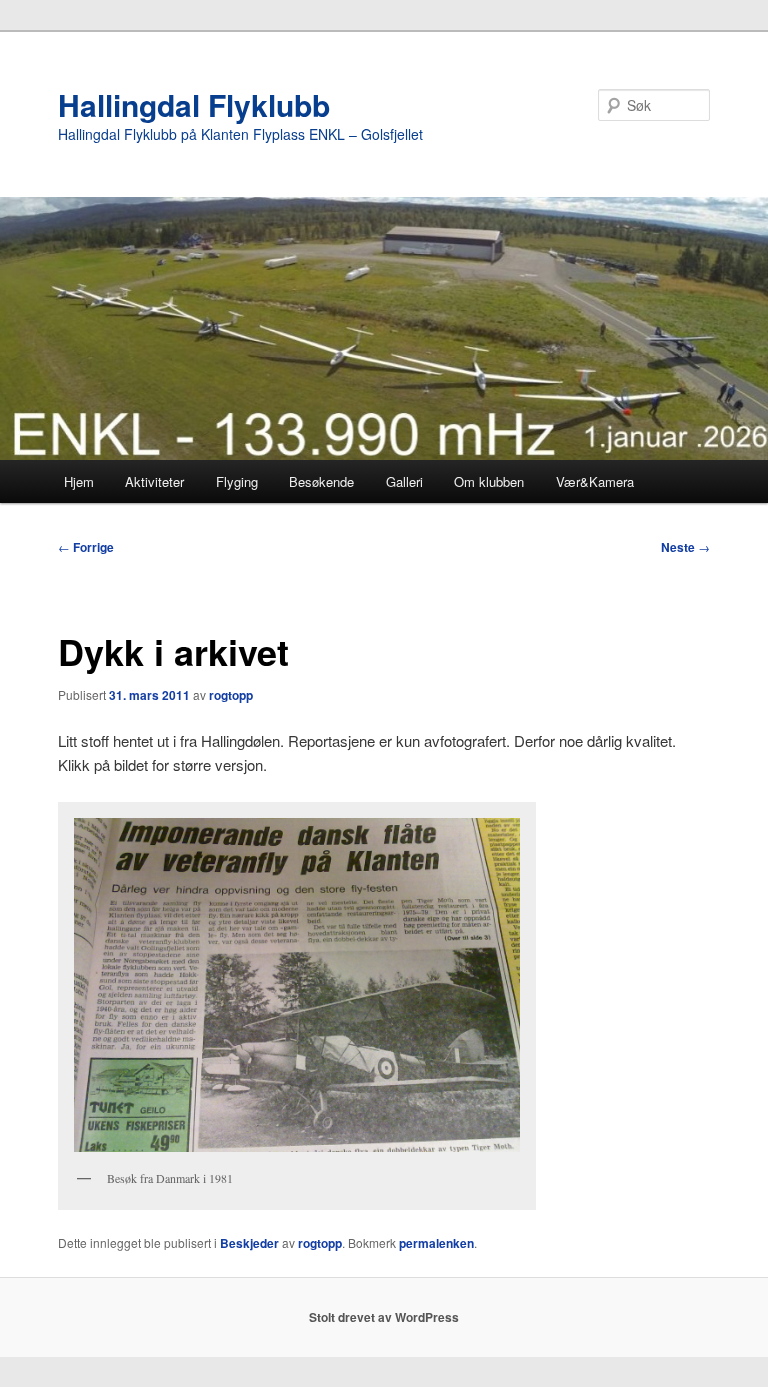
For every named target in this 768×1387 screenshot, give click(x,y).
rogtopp (231, 695)
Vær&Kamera (595, 481)
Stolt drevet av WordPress (384, 1317)
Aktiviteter (154, 481)
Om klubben (489, 481)
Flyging (237, 481)
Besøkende (321, 481)
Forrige (86, 547)
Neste (685, 547)
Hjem (79, 481)
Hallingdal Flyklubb (194, 104)
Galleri (404, 481)
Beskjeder (249, 1243)
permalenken (436, 1243)
